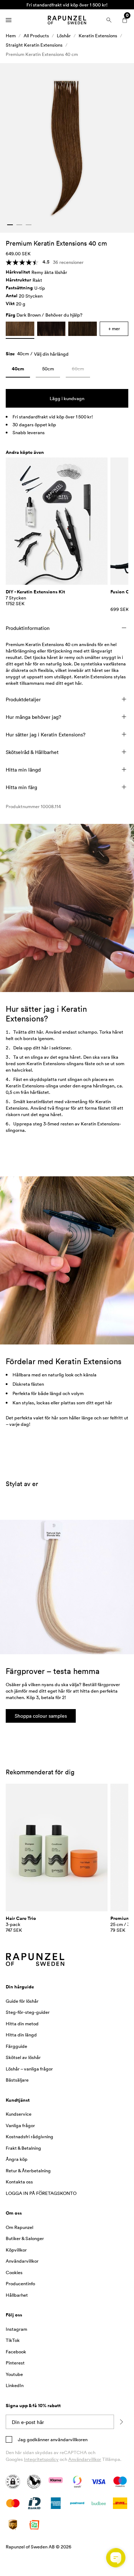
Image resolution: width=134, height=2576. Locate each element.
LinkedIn (15, 2385)
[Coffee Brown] (83, 329)
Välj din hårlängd (51, 354)
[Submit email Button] (121, 2422)
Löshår (64, 35)
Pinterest (15, 2363)
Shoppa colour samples (41, 1716)
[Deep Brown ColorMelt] (51, 329)
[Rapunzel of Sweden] (67, 20)
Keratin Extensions (98, 35)
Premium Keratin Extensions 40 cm (42, 54)
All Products (36, 35)
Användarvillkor (85, 2459)
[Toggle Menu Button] (9, 20)
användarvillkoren (68, 2439)
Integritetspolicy (41, 2459)
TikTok (13, 2340)
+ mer (114, 328)
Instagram (16, 2329)
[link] (18, 370)
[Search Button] (109, 20)
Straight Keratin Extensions (34, 45)
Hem (11, 35)
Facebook (16, 2352)
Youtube (14, 2374)
